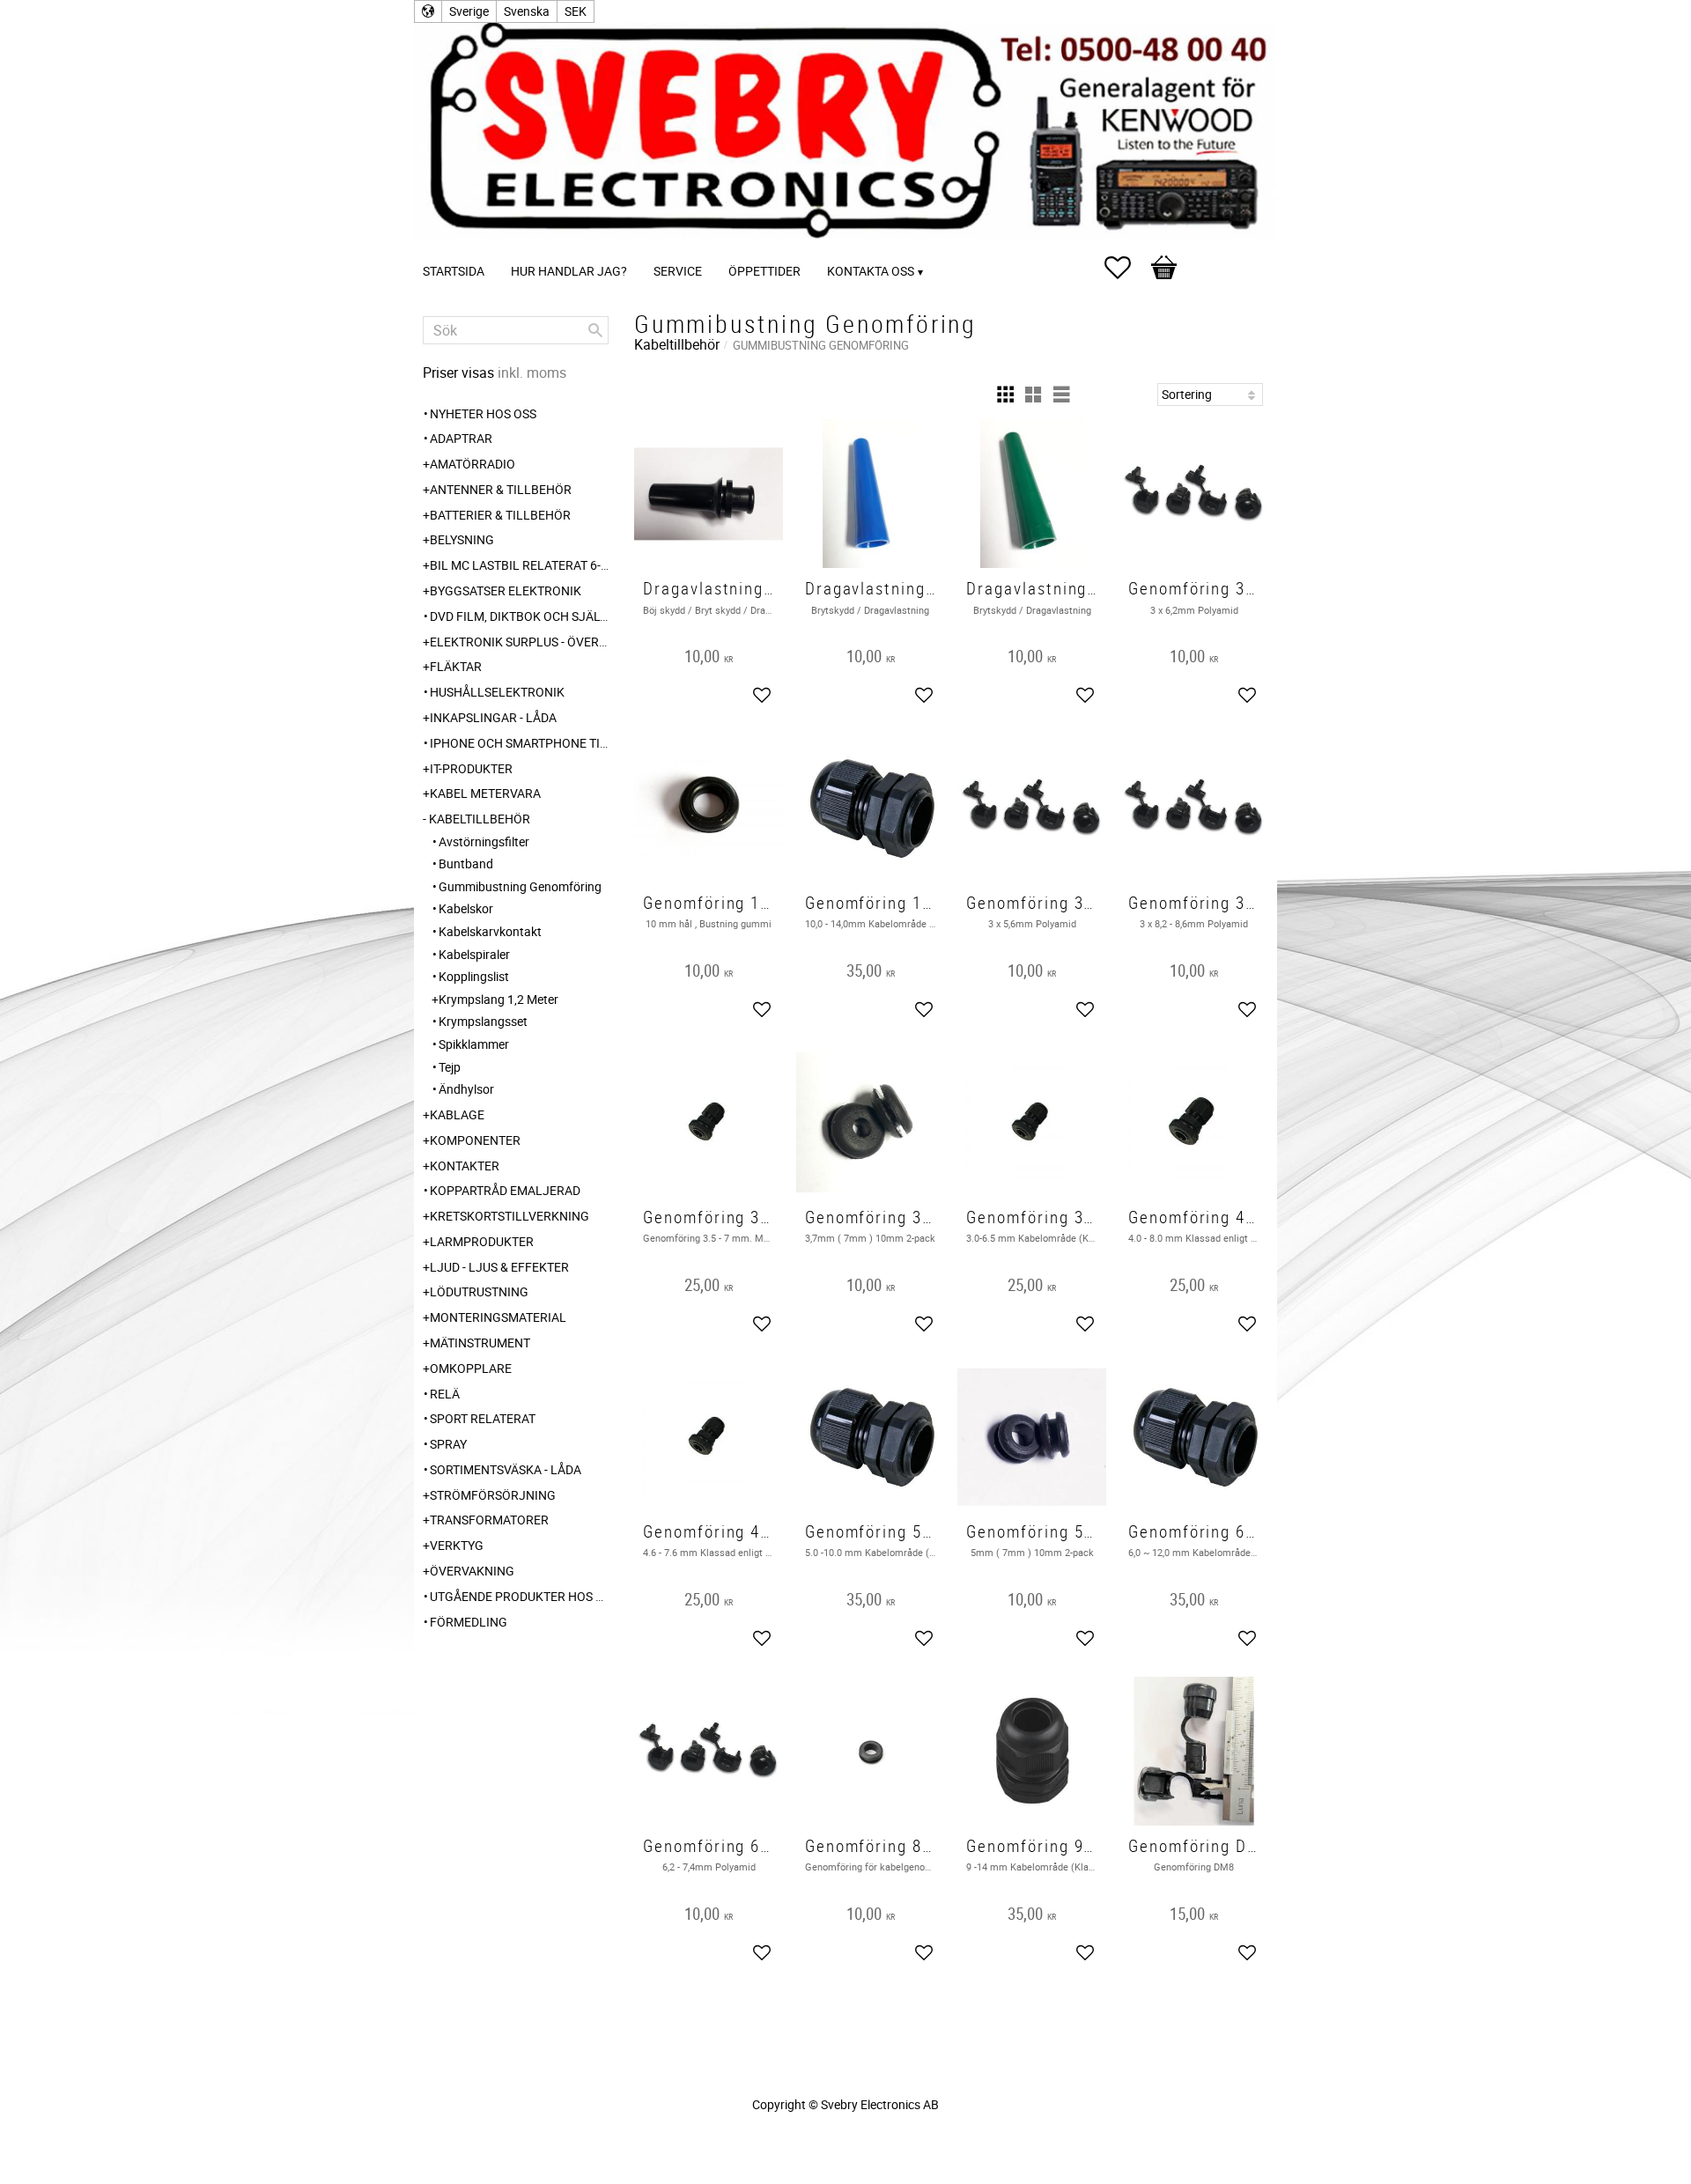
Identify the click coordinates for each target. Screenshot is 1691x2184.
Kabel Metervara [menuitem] (485, 793)
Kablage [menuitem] (457, 1114)
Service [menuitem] (678, 271)
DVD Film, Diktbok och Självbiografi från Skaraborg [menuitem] (519, 616)
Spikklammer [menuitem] (474, 1044)
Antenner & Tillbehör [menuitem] (501, 489)
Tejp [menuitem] (450, 1067)
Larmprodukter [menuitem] (482, 1241)
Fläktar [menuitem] (456, 666)
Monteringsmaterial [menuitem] (498, 1317)
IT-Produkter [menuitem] (471, 768)
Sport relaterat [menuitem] (483, 1418)
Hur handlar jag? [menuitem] (569, 271)
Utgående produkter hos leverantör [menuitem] (519, 1596)
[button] (1126, 268)
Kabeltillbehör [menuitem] (480, 819)
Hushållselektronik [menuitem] (497, 692)
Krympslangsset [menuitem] (483, 1021)
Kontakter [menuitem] (465, 1166)
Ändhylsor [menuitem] (466, 1089)
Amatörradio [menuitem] (473, 464)
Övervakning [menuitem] (472, 1571)
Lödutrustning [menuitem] (479, 1291)
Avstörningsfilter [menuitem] (484, 841)
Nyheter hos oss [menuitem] (483, 413)
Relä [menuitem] (445, 1394)
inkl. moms (532, 373)
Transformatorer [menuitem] (489, 1520)
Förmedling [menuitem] (469, 1622)
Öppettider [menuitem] (764, 271)
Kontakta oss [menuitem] (871, 271)
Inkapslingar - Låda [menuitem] (493, 717)
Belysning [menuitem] (462, 539)
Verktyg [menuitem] (457, 1545)
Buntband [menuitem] (466, 863)
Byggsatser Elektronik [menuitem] (506, 590)
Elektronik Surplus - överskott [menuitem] (519, 642)
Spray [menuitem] (448, 1444)
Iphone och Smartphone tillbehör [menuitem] (519, 743)
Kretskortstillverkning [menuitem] (510, 1216)
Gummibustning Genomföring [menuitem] (520, 886)
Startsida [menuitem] (454, 271)
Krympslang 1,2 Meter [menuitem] (498, 999)
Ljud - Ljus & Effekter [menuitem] (499, 1267)
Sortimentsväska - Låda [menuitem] (506, 1469)
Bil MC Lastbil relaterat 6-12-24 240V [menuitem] (519, 565)
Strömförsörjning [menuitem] (493, 1495)
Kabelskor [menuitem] (466, 908)
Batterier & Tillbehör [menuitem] (500, 515)
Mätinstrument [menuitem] (480, 1343)
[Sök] (595, 330)
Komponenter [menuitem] (475, 1140)
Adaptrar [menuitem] (461, 438)
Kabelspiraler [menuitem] (474, 954)
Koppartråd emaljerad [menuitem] (505, 1190)
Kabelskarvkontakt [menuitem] (490, 931)
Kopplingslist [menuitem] (474, 976)
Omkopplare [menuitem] (471, 1368)
